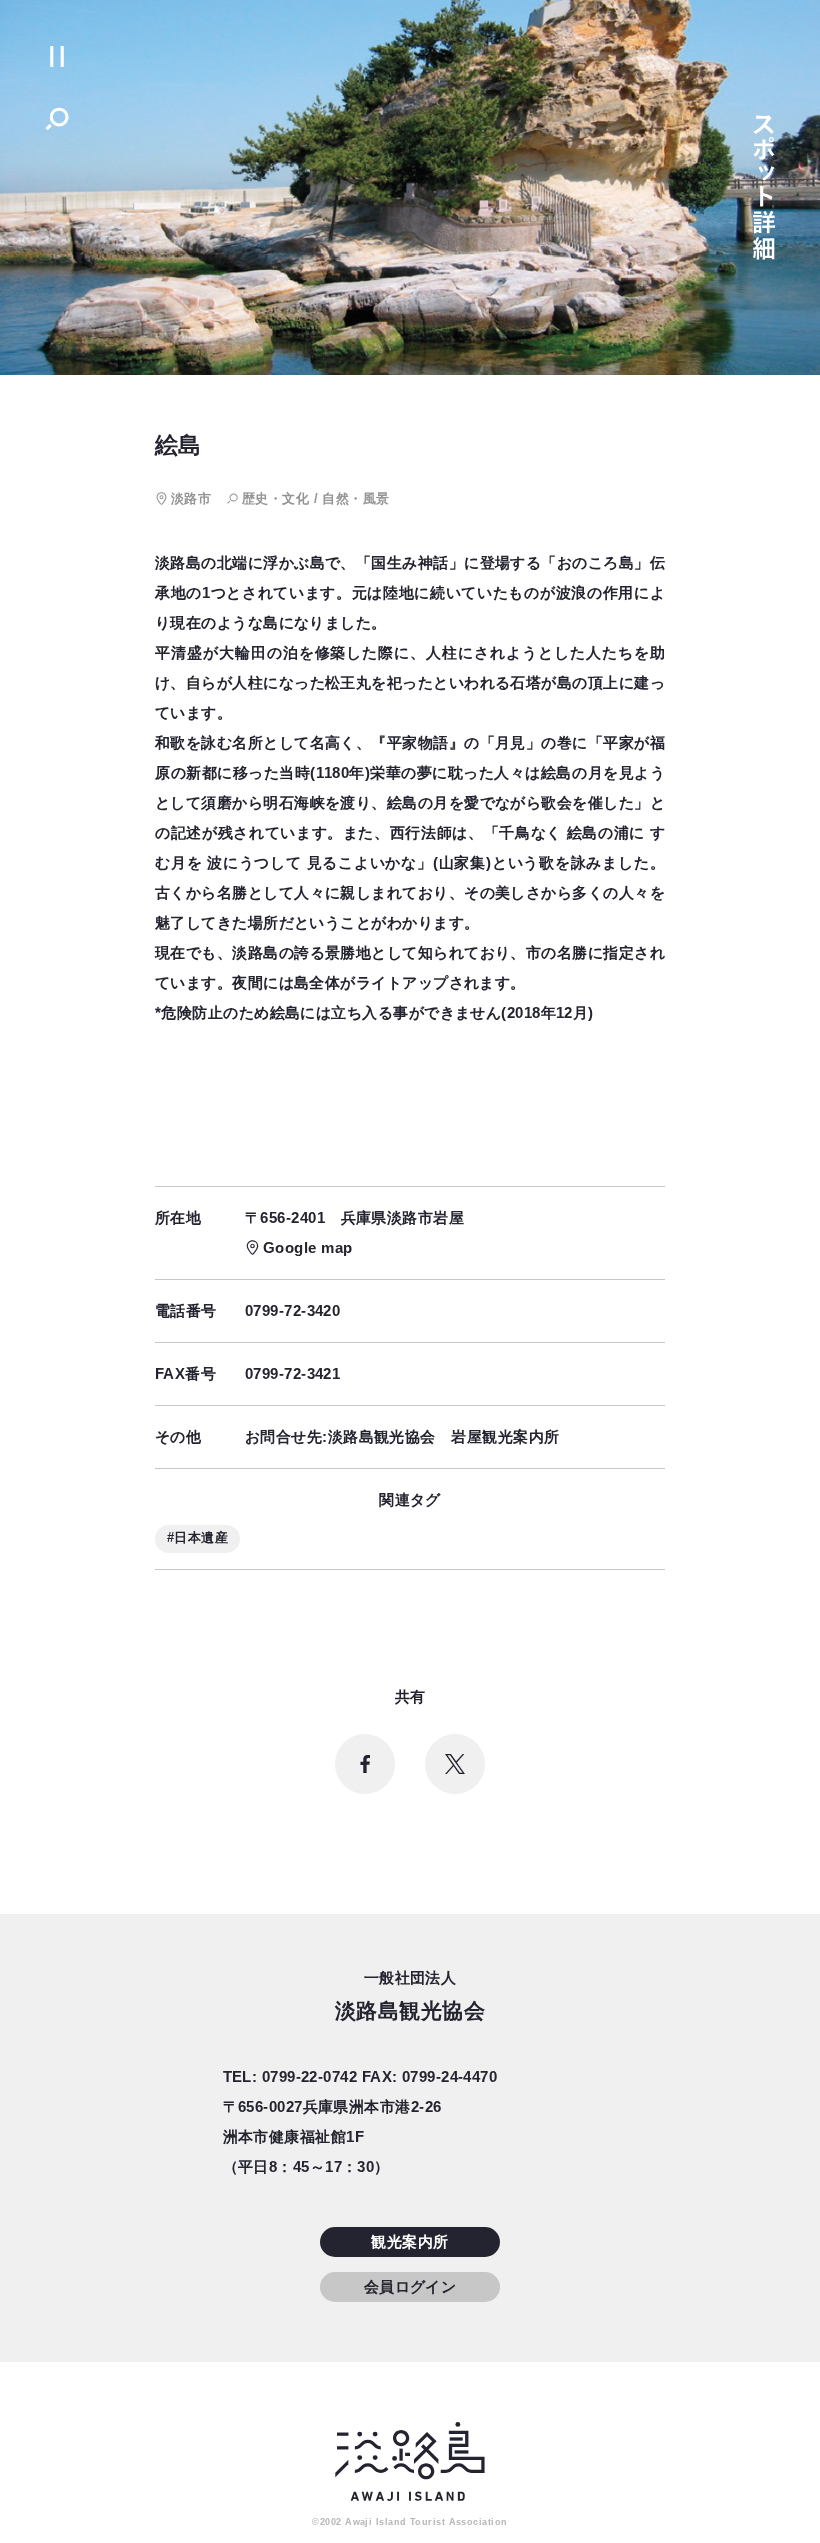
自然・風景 (355, 498)
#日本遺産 (197, 1537)
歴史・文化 (275, 498)
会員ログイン (410, 2286)
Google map (308, 1247)
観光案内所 (409, 2241)
